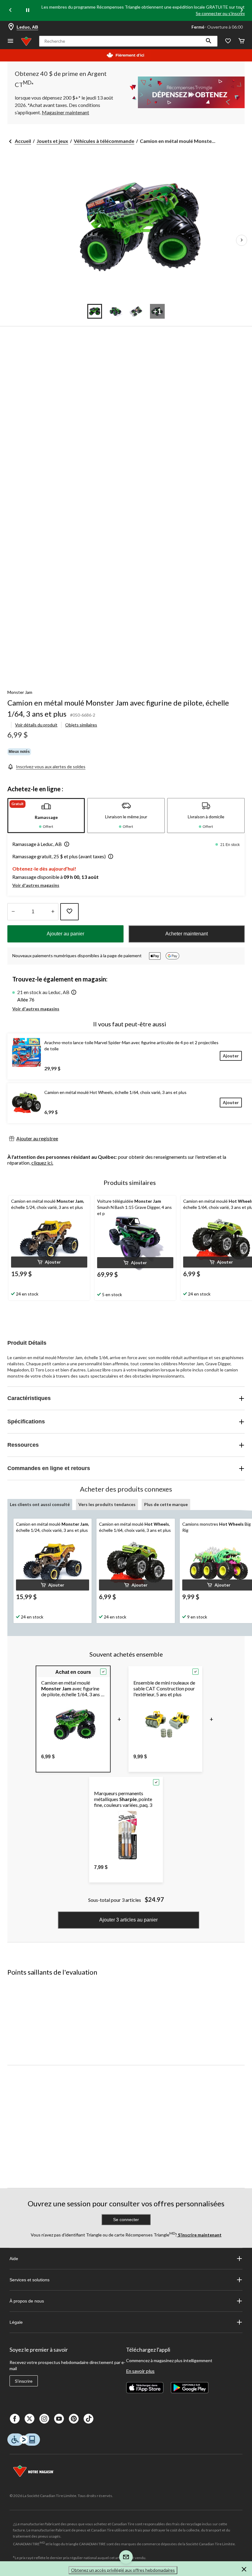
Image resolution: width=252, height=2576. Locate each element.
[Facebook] (15, 2419)
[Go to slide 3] (136, 311)
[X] (30, 2419)
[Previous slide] (10, 11)
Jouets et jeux (52, 141)
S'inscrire (24, 2381)
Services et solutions (30, 2280)
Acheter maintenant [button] (187, 934)
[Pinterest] (74, 2419)
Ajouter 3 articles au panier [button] (128, 1920)
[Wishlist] (228, 41)
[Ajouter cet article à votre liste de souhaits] (69, 912)
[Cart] (242, 41)
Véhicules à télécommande (104, 141)
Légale (16, 2322)
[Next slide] (242, 11)
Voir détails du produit (36, 725)
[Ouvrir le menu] (10, 41)
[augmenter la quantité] (13, 912)
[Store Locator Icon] (11, 27)
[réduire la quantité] (53, 912)
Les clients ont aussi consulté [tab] (40, 1504)
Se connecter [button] (126, 2220)
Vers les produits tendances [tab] (107, 1504)
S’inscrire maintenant (199, 2235)
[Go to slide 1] (95, 311)
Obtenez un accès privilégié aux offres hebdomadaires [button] (123, 2570)
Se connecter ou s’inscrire (221, 13)
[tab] (46, 816)
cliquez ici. (42, 1163)
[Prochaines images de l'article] (242, 240)
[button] (209, 41)
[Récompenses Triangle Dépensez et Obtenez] (185, 92)
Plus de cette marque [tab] (166, 1504)
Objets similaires (81, 725)
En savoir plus (140, 2371)
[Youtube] (59, 2419)
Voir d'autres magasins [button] (36, 885)
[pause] (28, 10)
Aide (14, 2259)
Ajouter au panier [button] (65, 934)
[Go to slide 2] (116, 311)
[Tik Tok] (89, 2419)
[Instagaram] (44, 2419)
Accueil (23, 141)
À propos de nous (27, 2301)
